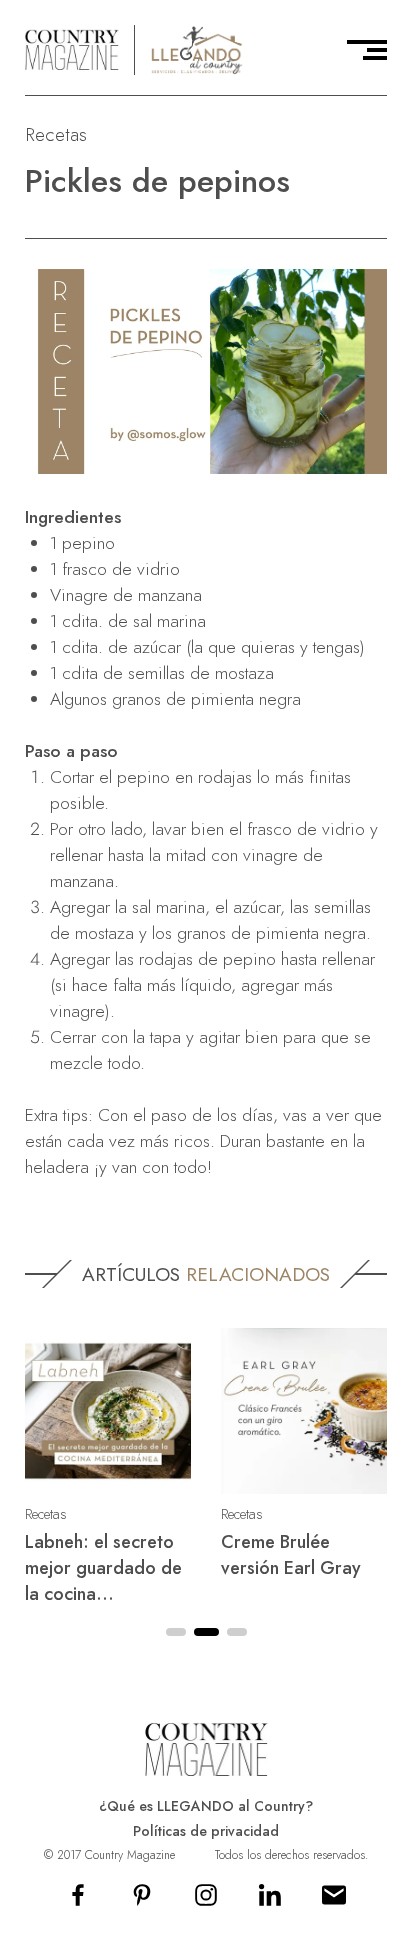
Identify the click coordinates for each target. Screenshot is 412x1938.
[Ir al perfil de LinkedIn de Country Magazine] (270, 1901)
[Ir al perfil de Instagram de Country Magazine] (206, 1901)
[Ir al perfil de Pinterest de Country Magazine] (142, 1901)
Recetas (56, 134)
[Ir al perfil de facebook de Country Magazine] (78, 1901)
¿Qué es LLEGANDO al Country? (206, 1806)
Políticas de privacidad (206, 1831)
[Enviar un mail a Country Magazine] (334, 1901)
